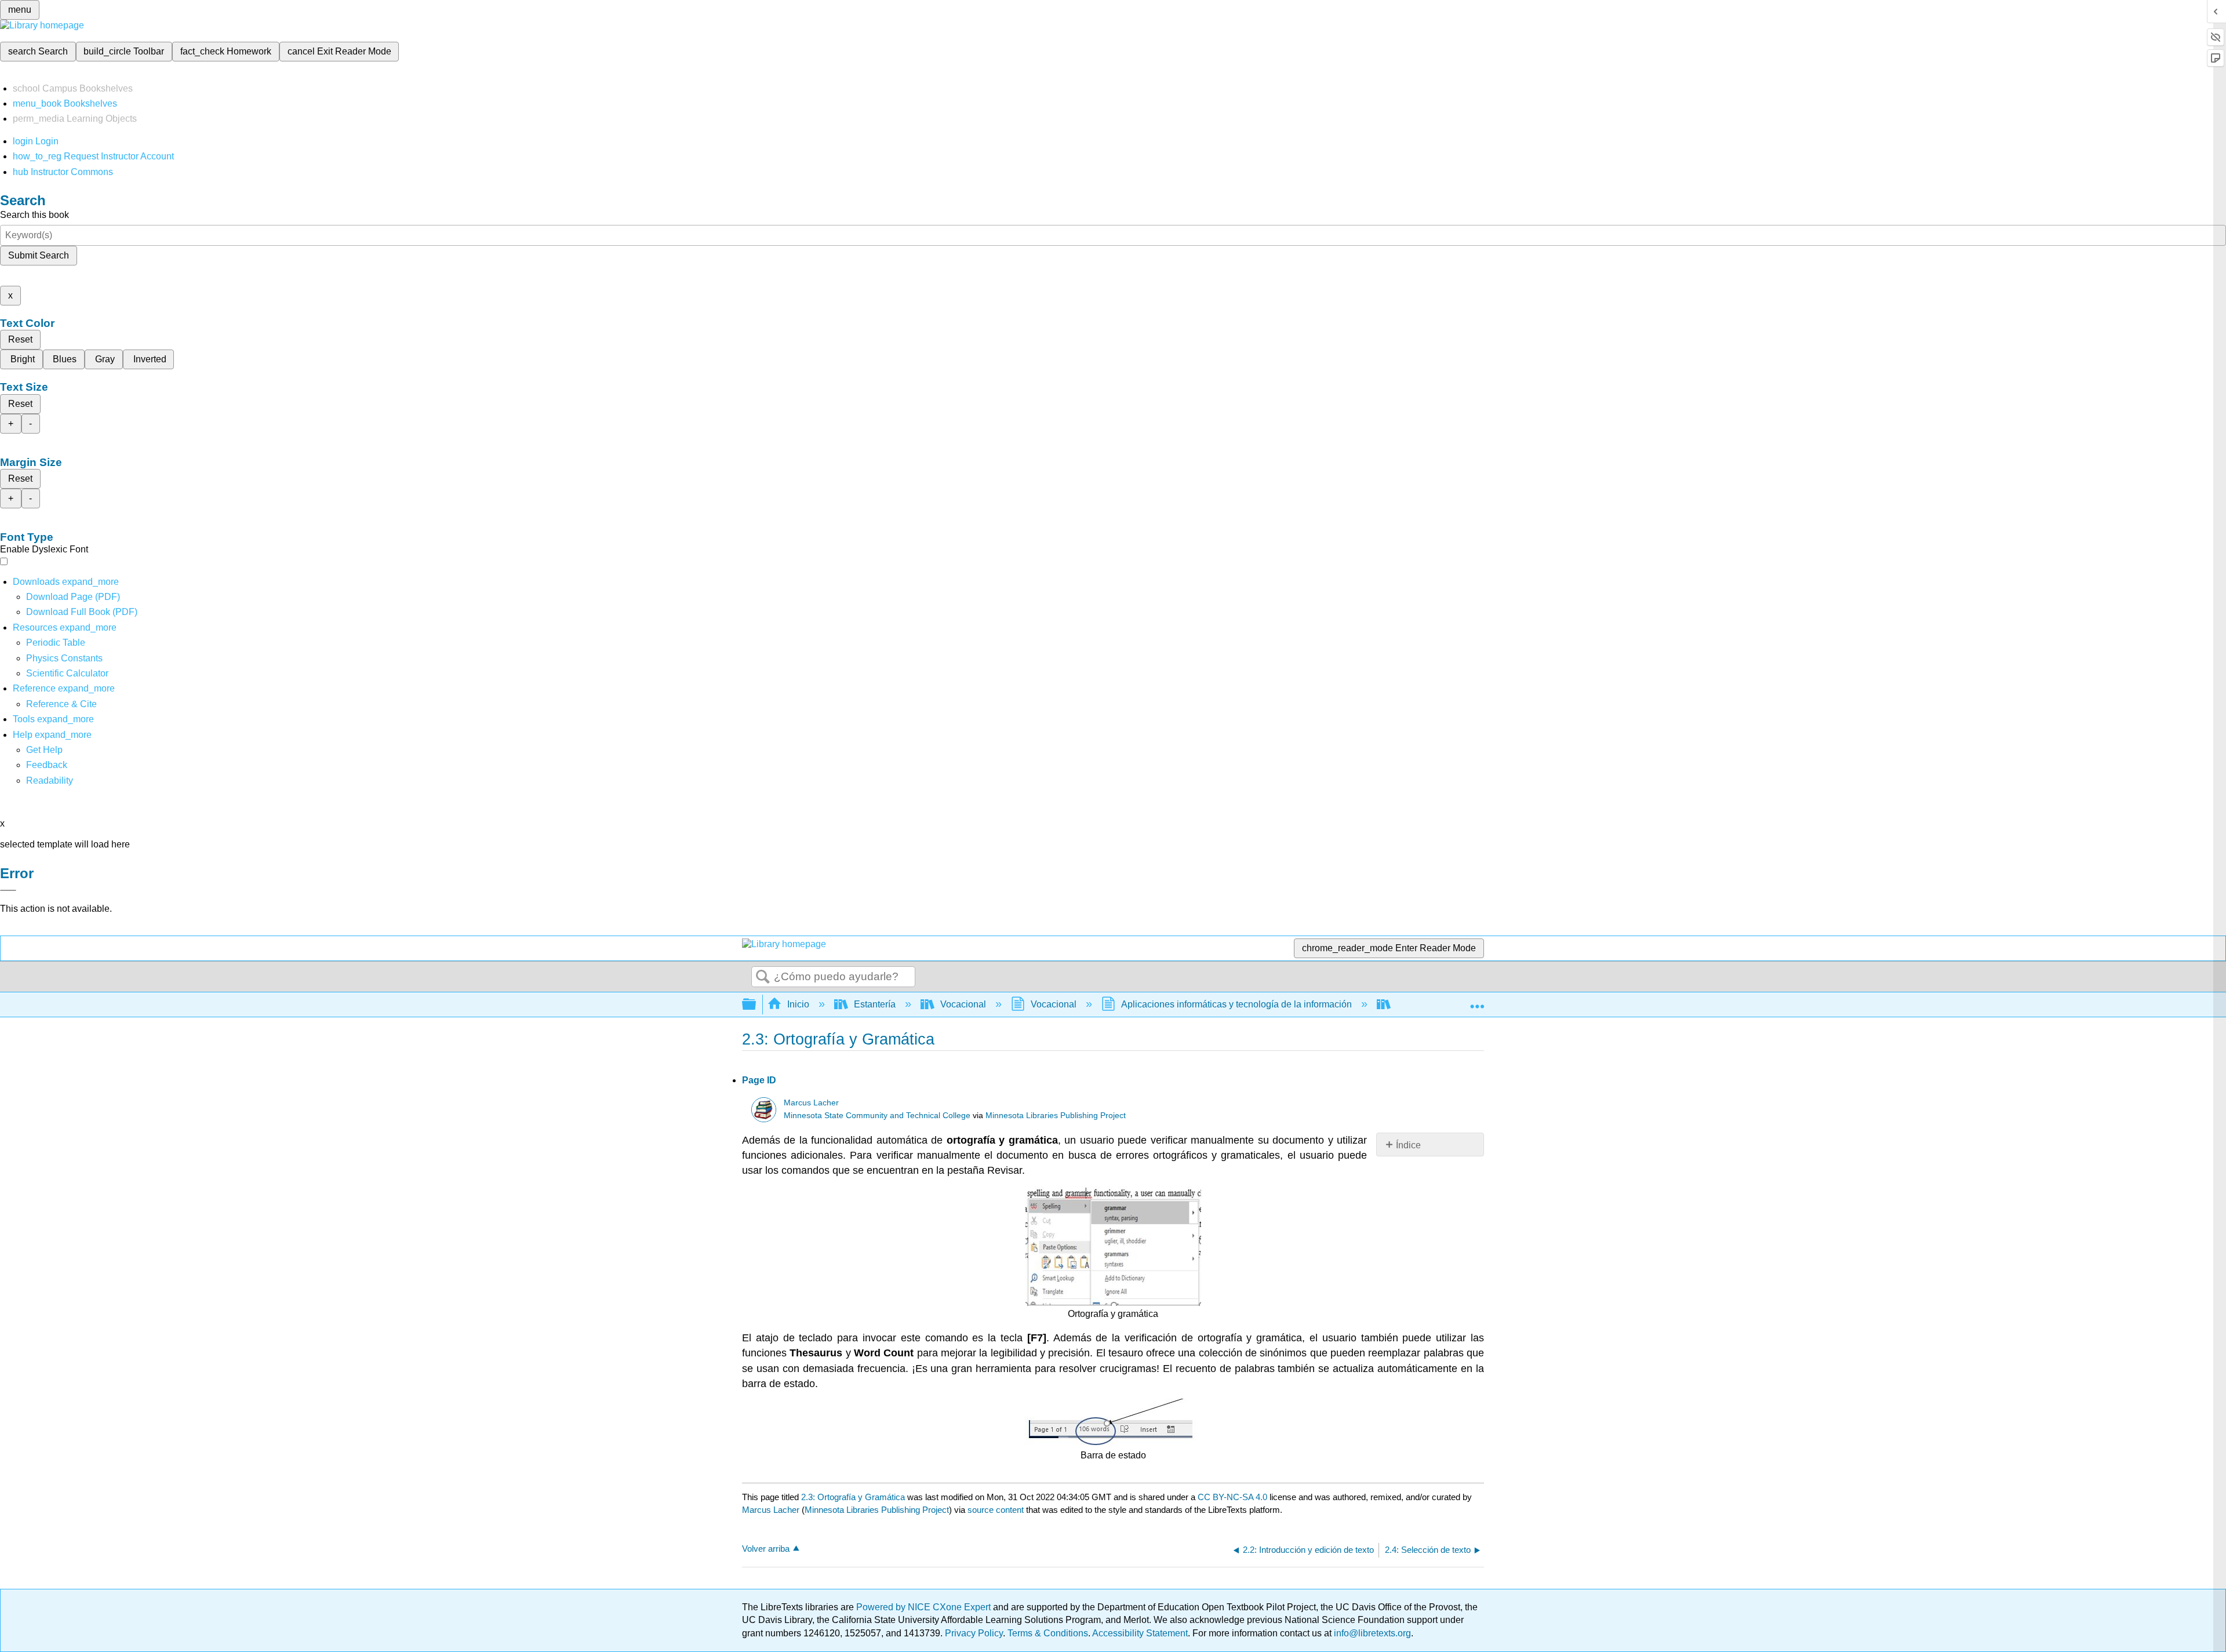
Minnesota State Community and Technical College (877, 1116)
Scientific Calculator (67, 673)
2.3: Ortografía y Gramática (853, 1497)
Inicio (798, 1004)
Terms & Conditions (1048, 1633)
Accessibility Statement (1140, 1633)
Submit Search (39, 255)
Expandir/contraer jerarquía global (756, 1005)
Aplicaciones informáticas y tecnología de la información (1236, 1004)
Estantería (875, 1004)
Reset (20, 339)
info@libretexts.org (1371, 1633)
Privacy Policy (974, 1633)
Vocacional (963, 1004)
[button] (47, 765)
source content (996, 1510)
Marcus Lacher (811, 1103)
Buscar (763, 977)
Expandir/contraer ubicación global (1477, 1001)
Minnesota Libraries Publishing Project (1056, 1116)
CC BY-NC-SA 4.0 (1232, 1497)
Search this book (34, 215)
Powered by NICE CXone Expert (925, 1607)
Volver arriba (766, 1549)
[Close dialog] (8, 890)
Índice (1408, 1145)
